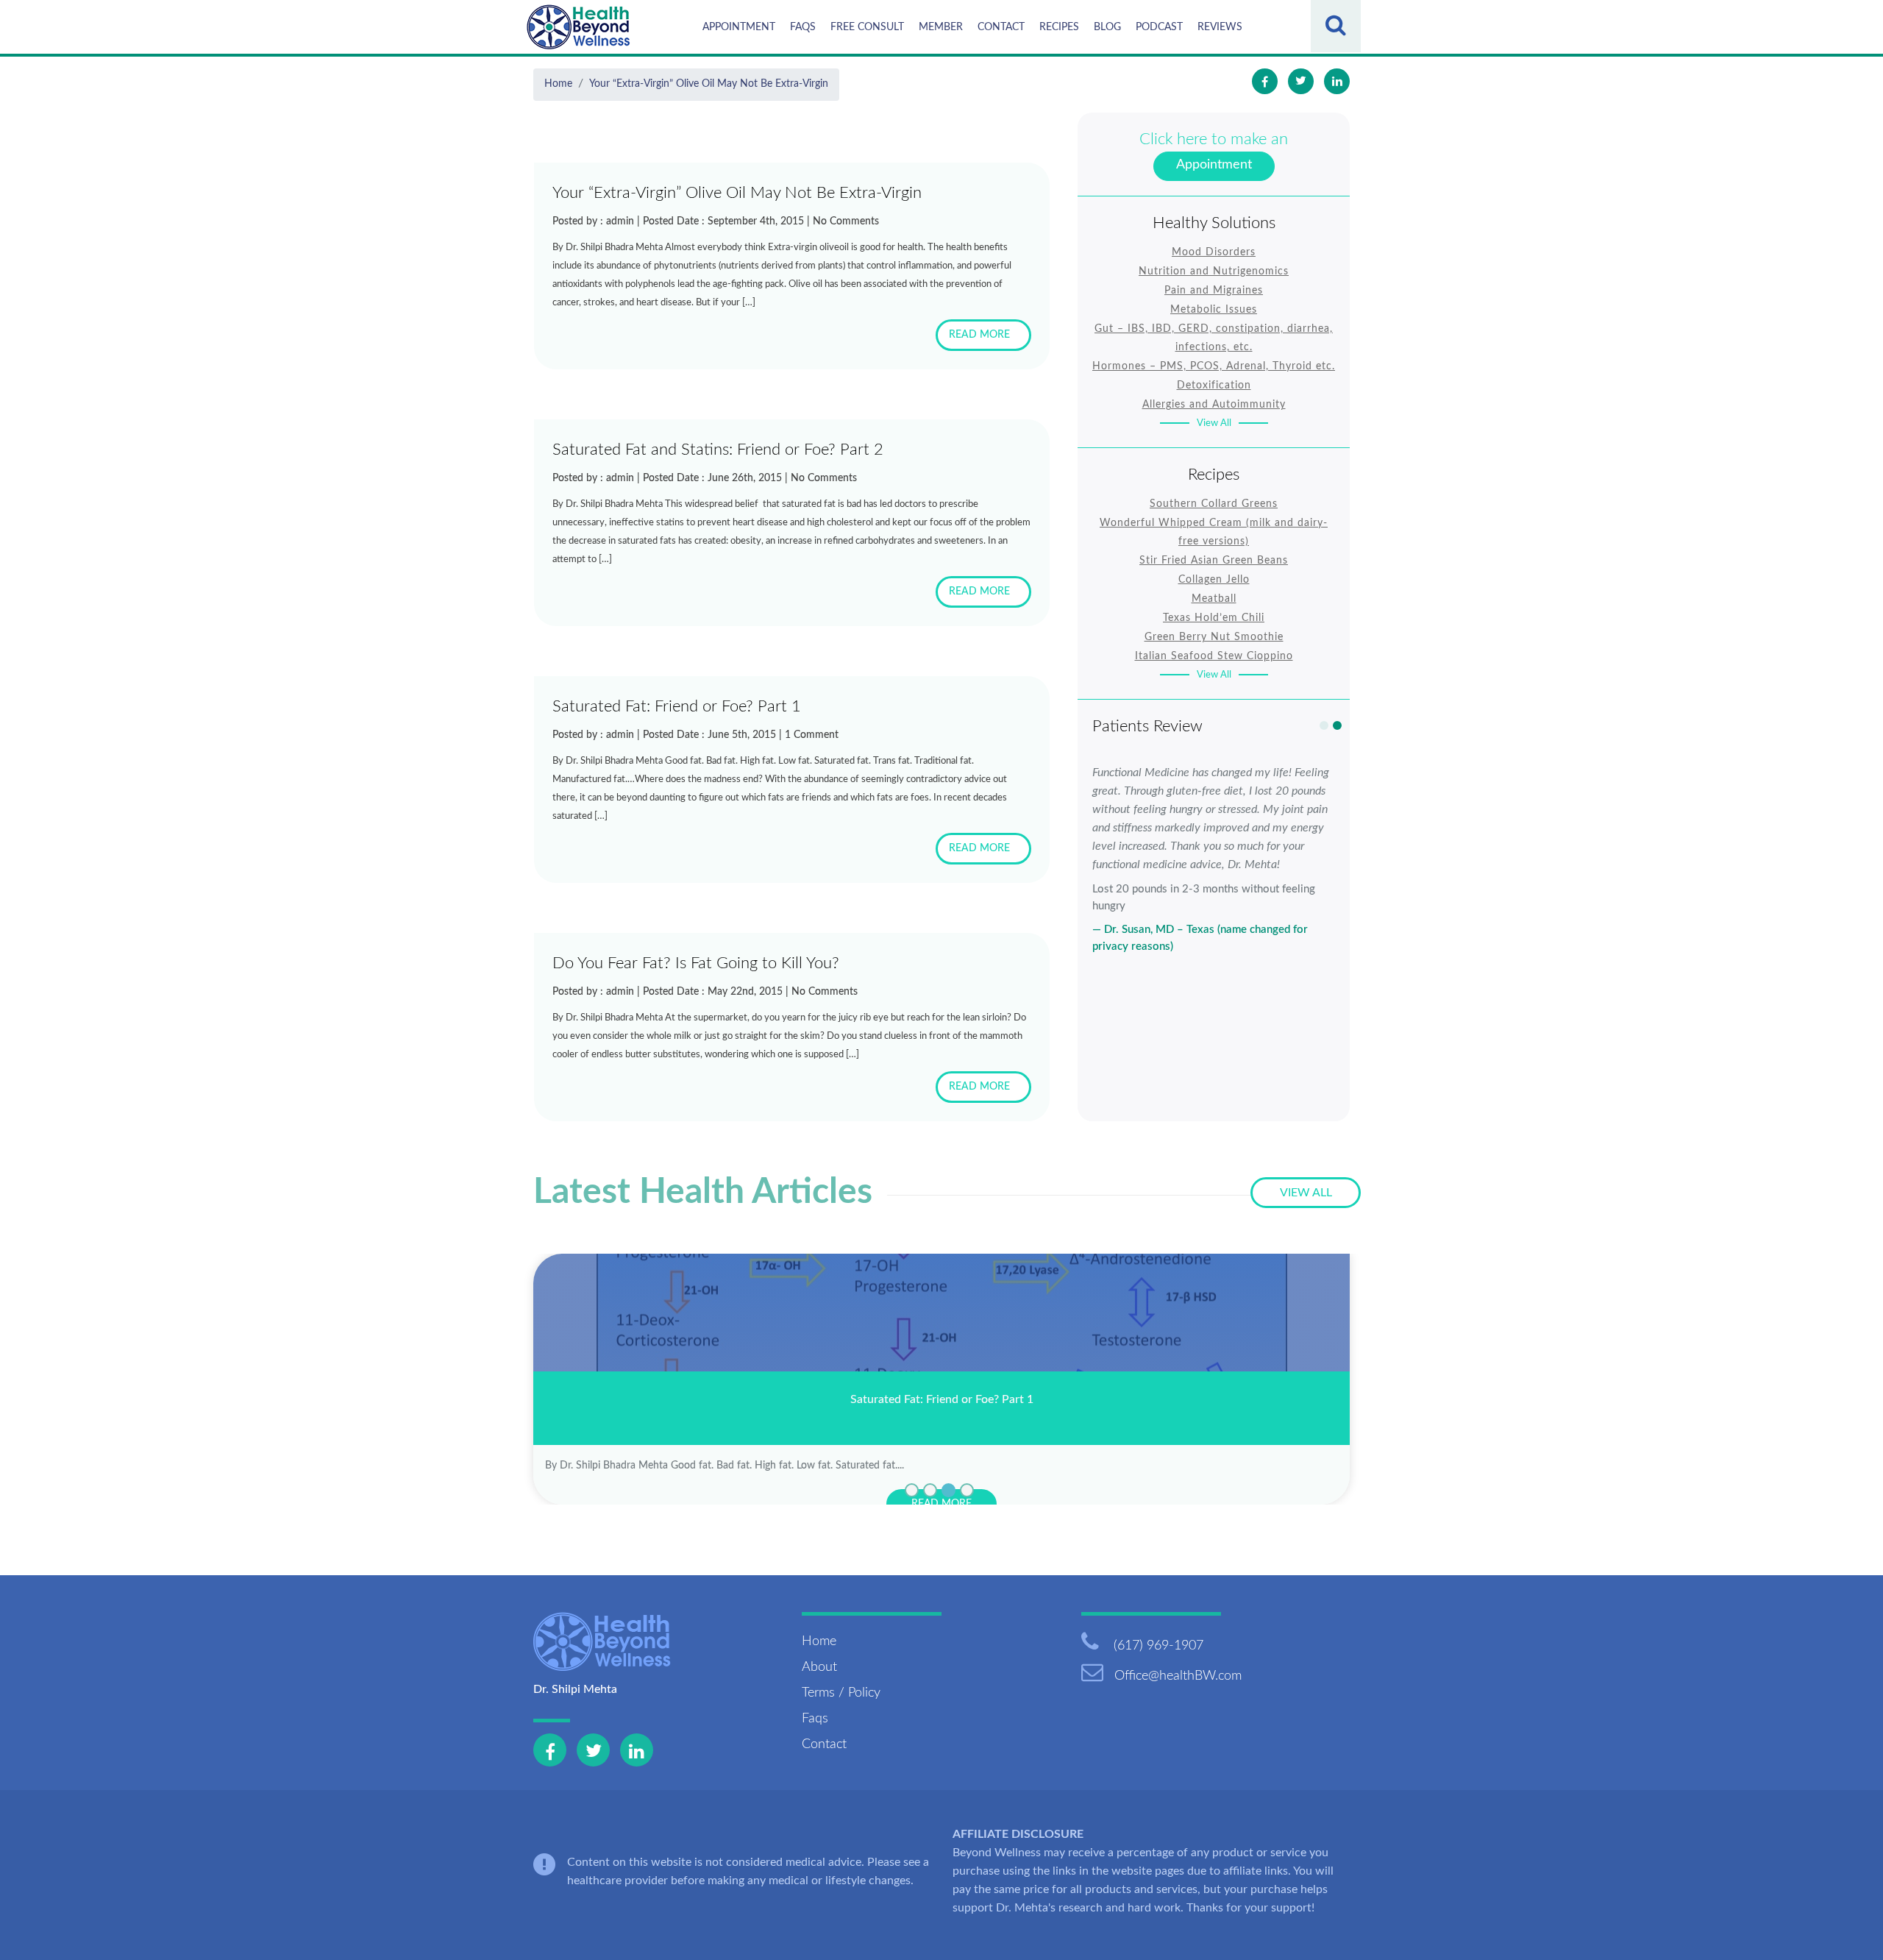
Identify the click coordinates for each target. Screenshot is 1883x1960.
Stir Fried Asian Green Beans (1214, 561)
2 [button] (1337, 725)
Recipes (1059, 27)
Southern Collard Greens (1214, 504)
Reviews (1220, 27)
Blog (1107, 27)
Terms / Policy (841, 1693)
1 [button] (1324, 725)
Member (941, 27)
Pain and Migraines (1214, 291)
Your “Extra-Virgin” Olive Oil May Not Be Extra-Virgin (709, 84)
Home (558, 84)
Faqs (803, 27)
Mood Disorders (1214, 252)
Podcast (1159, 27)
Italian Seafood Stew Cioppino (1214, 656)
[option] (1214, 859)
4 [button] (967, 1490)
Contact (1001, 27)
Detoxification (1214, 386)
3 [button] (948, 1490)
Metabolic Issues (1214, 310)
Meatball (1214, 599)
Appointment (739, 27)
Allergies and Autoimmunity (1214, 405)
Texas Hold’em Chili (1214, 618)
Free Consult (867, 27)
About (819, 1667)
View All (1214, 423)
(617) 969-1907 (1157, 1646)
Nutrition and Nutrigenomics (1214, 271)
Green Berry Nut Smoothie (1214, 637)
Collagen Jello (1214, 580)
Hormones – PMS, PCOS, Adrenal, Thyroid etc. (1214, 366)
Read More (979, 335)
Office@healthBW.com (1178, 1676)
